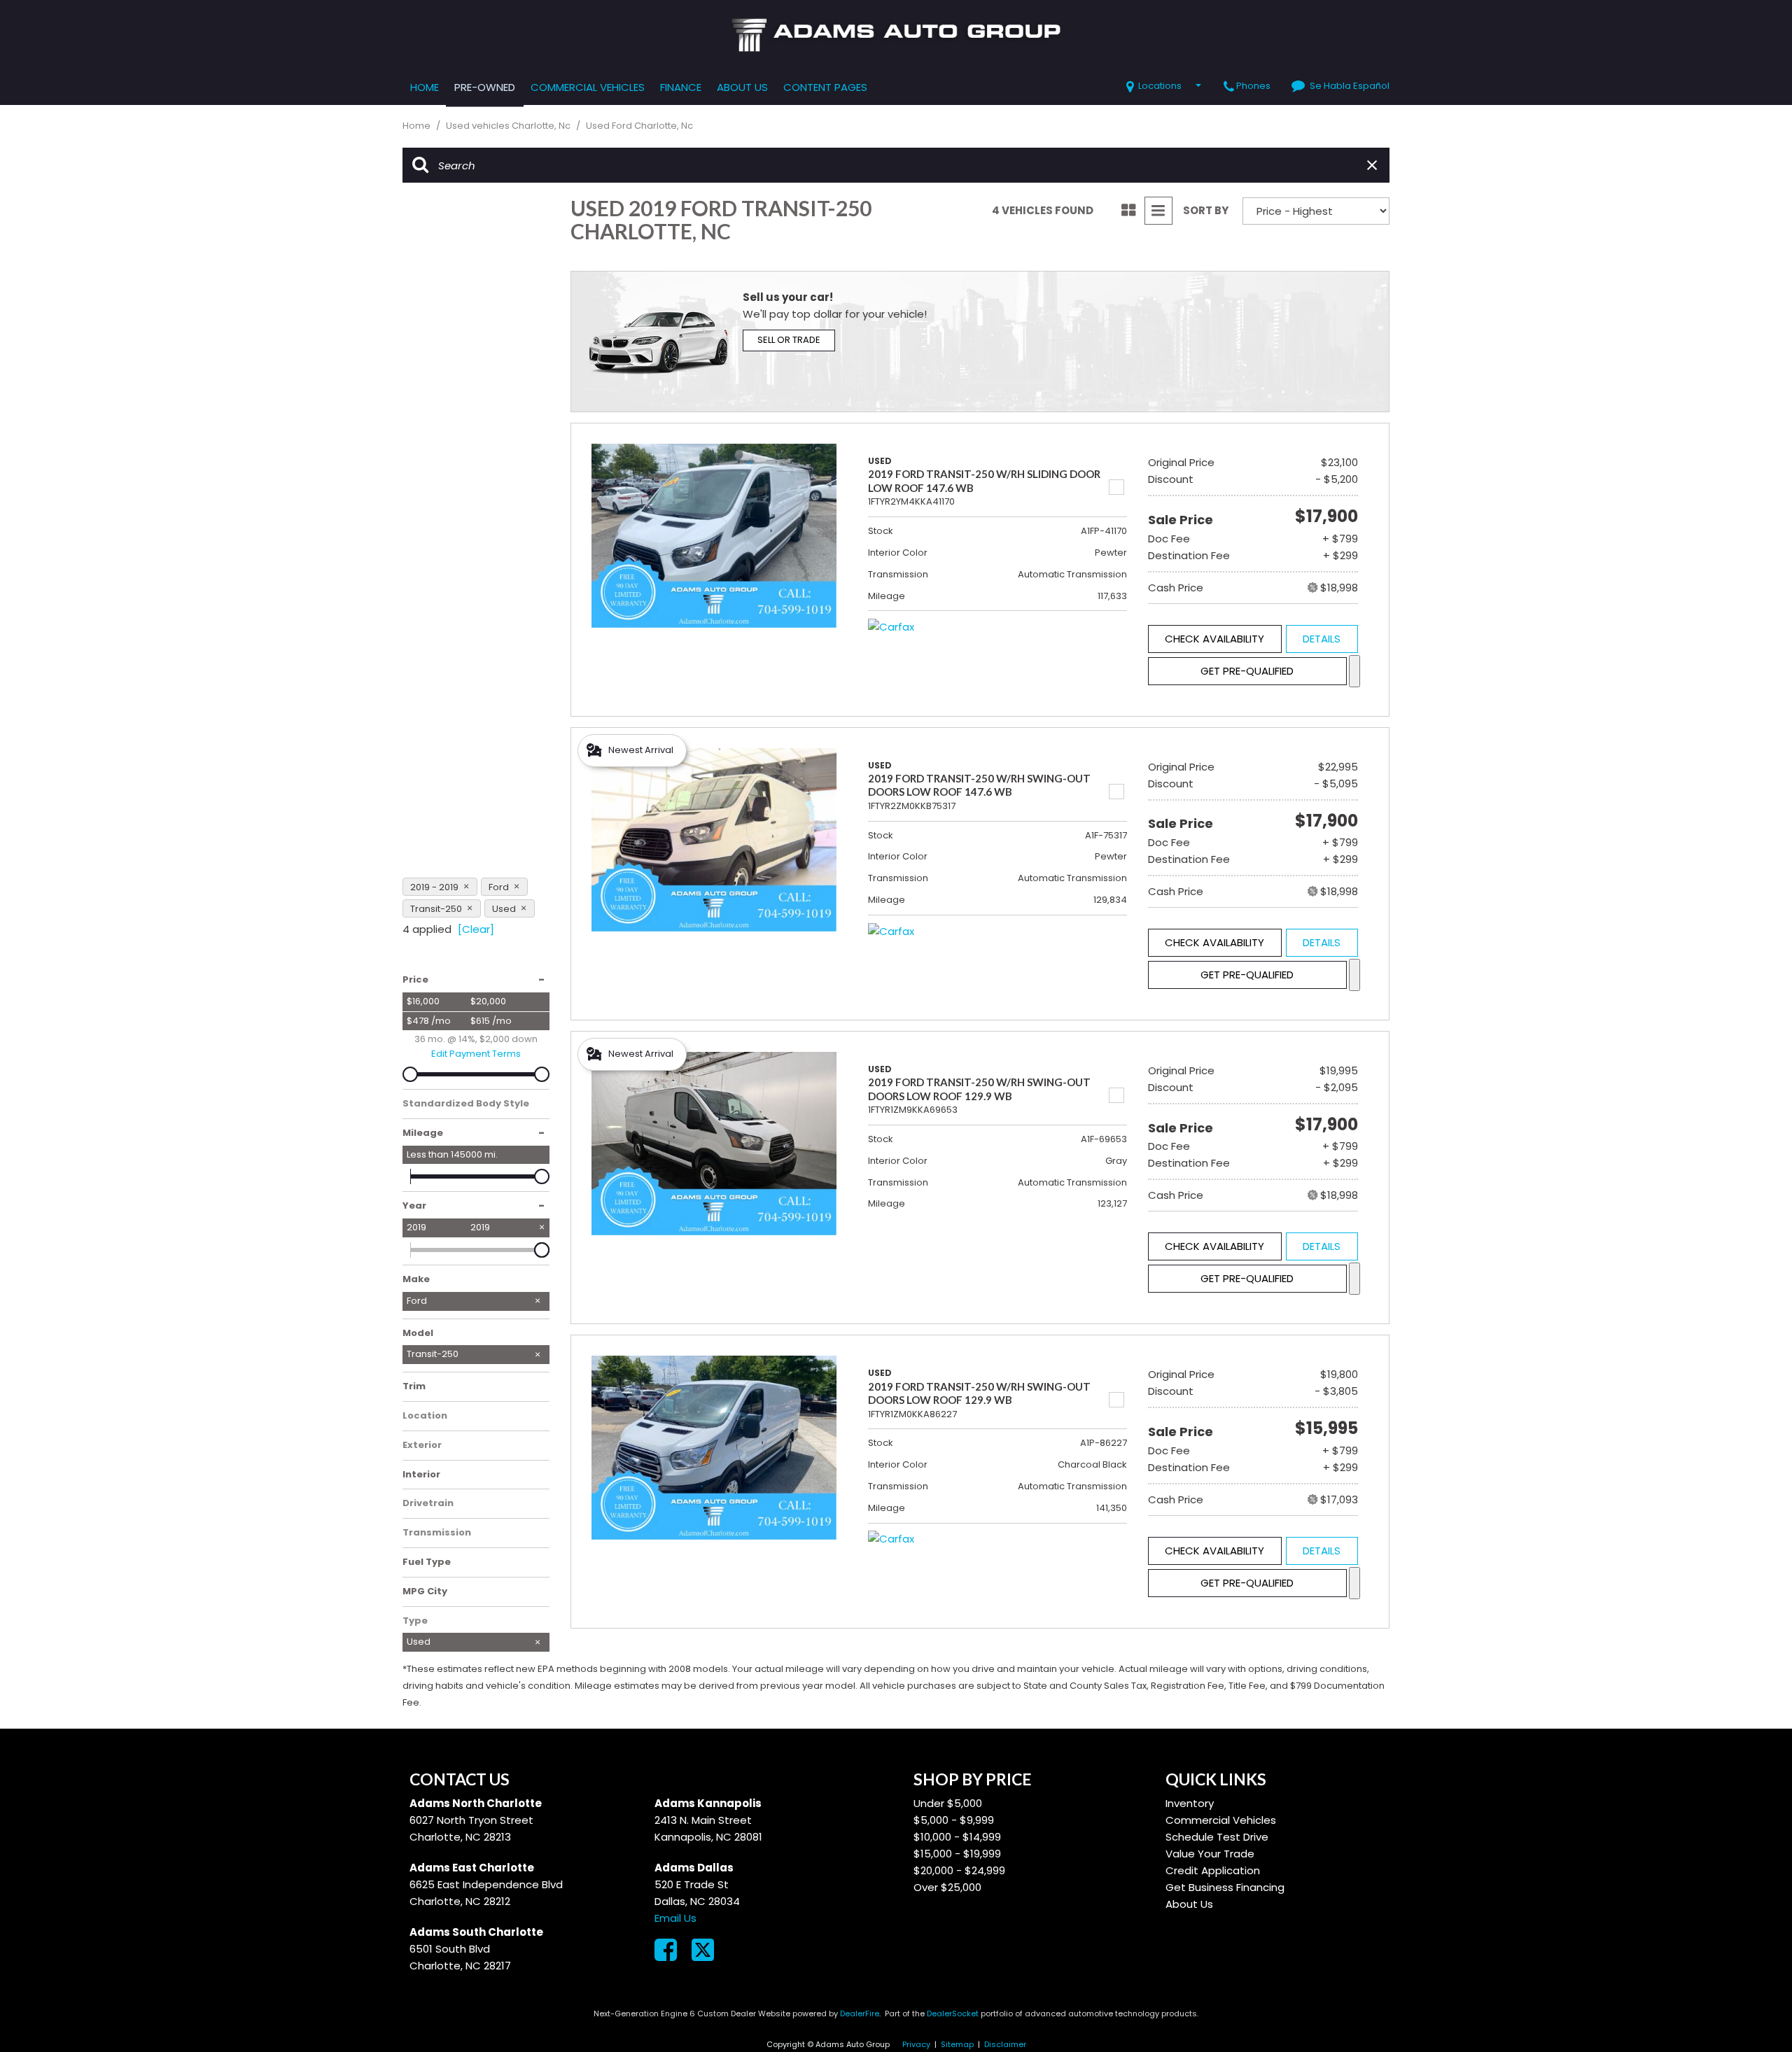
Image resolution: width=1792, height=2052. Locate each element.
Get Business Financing (1225, 1887)
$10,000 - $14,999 (957, 1837)
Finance (681, 87)
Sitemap (957, 2044)
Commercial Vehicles (588, 87)
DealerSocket (953, 2014)
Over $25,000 (947, 1887)
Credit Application (1213, 1870)
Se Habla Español (1350, 86)
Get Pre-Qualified (1247, 671)
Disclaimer (1005, 2044)
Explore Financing (1354, 671)
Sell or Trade (789, 340)
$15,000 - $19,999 (957, 1854)
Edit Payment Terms (476, 1054)
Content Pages (825, 87)
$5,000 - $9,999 (954, 1820)
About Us (742, 87)
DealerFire (860, 2014)
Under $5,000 (948, 1803)
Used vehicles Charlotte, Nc (509, 126)
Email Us (675, 1918)
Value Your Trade (1210, 1854)
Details (1322, 639)
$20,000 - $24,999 (959, 1870)
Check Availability (1214, 639)
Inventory (1190, 1803)
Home (425, 87)
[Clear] (476, 929)
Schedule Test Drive (1217, 1837)
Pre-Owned (485, 87)
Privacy (916, 2044)
